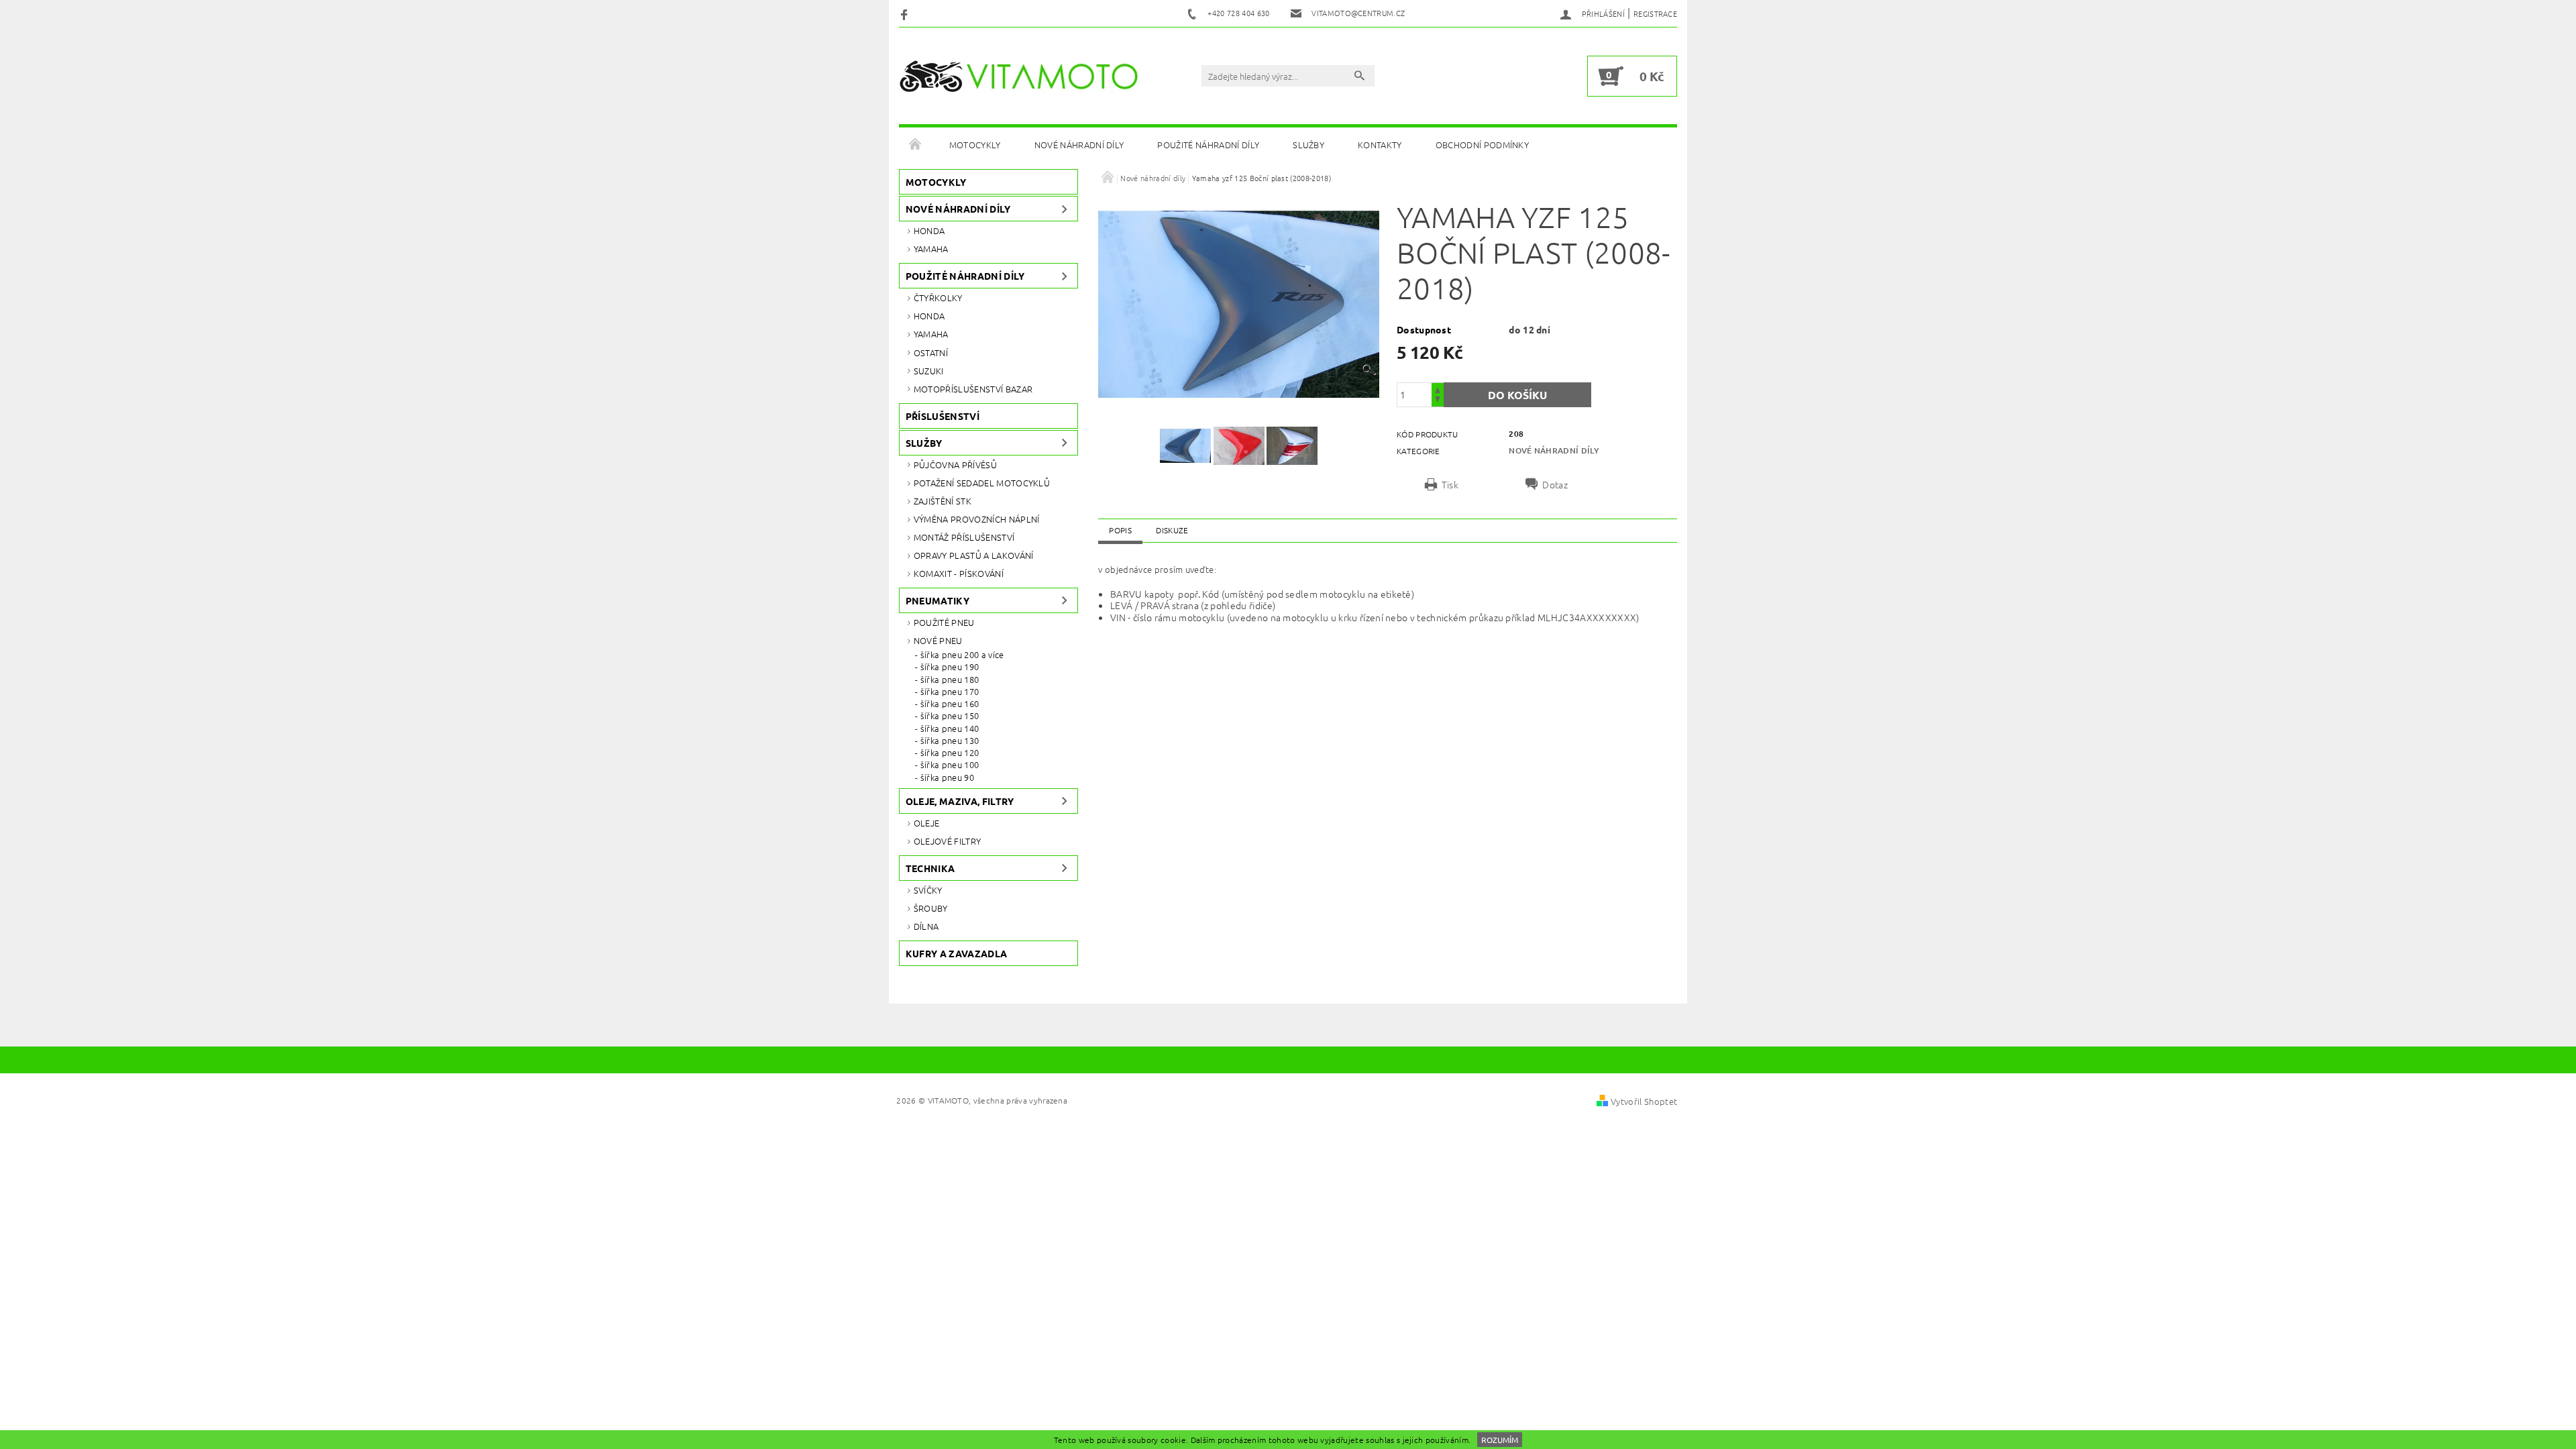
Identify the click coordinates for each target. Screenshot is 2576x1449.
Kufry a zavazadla (956, 953)
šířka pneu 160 (950, 704)
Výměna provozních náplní (977, 519)
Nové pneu (938, 640)
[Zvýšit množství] (1438, 389)
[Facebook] (906, 14)
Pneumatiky (937, 600)
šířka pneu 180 (950, 680)
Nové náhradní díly (1079, 145)
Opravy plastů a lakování (974, 555)
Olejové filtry (947, 841)
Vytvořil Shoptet (1644, 1101)
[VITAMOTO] (1024, 76)
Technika (930, 868)
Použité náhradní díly (1208, 145)
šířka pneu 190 (950, 667)
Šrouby (931, 908)
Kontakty (1380, 145)
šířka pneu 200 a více (962, 655)
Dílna (926, 926)
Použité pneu (944, 622)
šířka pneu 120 (950, 753)
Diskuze (1172, 530)
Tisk (1450, 484)
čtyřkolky (938, 298)
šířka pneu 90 (947, 777)
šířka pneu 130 (950, 741)
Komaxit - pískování (959, 573)
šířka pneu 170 (950, 692)
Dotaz (1555, 484)
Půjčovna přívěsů (955, 465)
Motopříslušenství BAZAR (973, 389)
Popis (1120, 530)
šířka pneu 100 (950, 765)
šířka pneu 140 (950, 729)
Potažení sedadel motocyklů (982, 483)
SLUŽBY (1308, 145)
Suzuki (929, 371)
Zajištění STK (943, 501)
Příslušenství (943, 416)
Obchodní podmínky (1482, 145)
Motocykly (975, 145)
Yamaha (931, 249)
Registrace (1655, 13)
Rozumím (1500, 1440)
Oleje (927, 823)
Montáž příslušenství (964, 537)
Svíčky (928, 890)
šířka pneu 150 (950, 716)
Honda (929, 230)
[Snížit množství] (1438, 401)
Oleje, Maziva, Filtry (960, 801)
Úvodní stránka (916, 145)
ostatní (931, 353)
